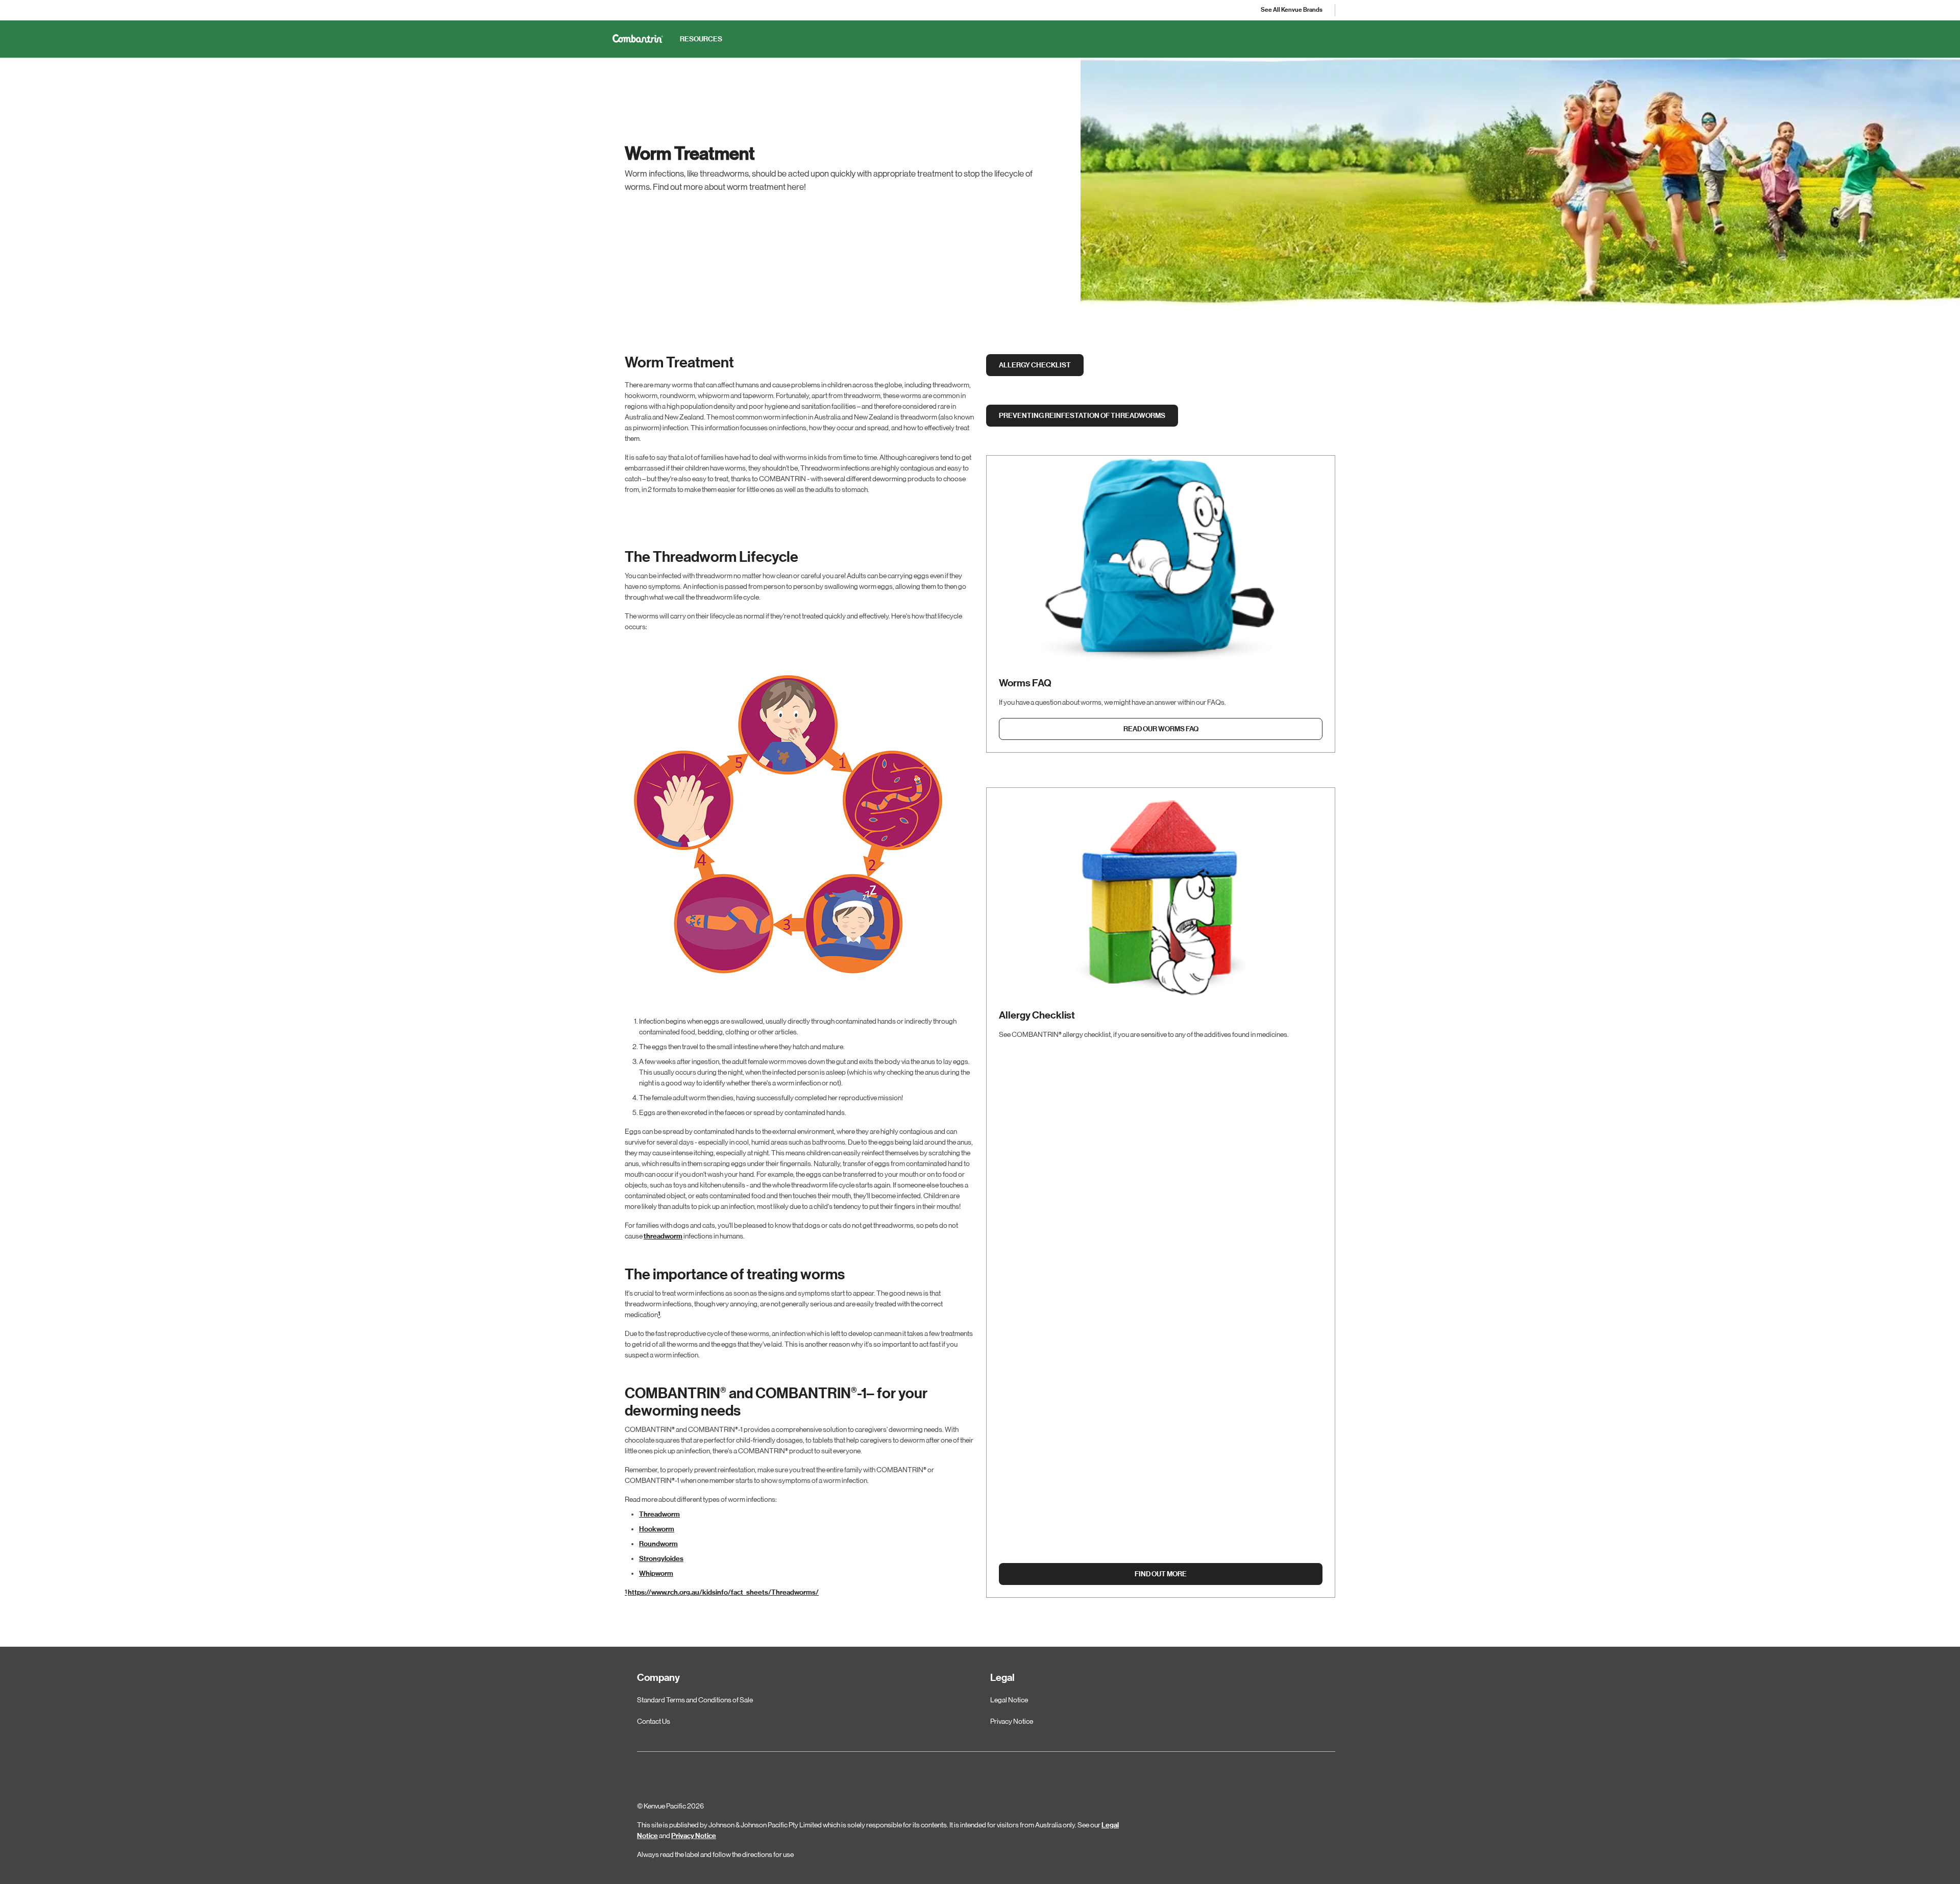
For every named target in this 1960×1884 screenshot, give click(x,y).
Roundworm (658, 1544)
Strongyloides (661, 1559)
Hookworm (657, 1529)
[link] (1292, 10)
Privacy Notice (694, 1836)
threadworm (663, 1236)
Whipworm (656, 1573)
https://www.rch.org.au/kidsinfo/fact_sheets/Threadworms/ (723, 1592)
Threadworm (659, 1514)
